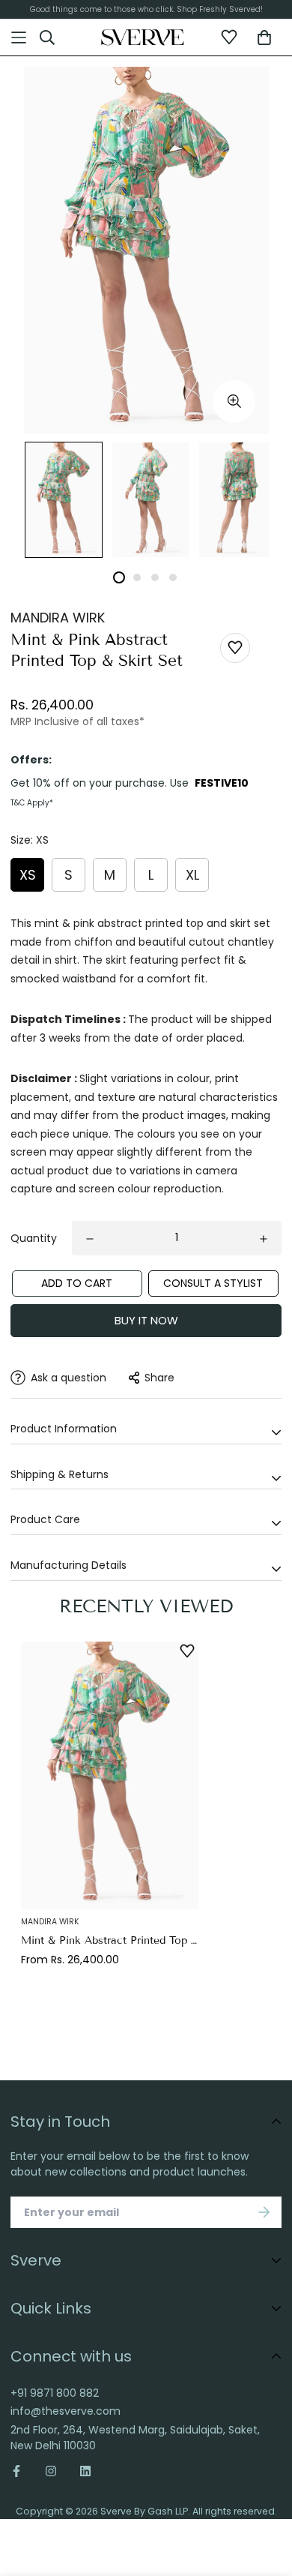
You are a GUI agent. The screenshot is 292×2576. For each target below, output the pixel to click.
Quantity (34, 1238)
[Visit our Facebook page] (22, 2471)
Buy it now (146, 1320)
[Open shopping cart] (264, 37)
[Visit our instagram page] (51, 2471)
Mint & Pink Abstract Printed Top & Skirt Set (110, 1940)
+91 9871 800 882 (55, 2393)
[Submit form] (264, 2212)
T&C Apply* (32, 803)
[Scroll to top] (267, 2486)
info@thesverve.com (66, 2411)
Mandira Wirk (58, 618)
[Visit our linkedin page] (85, 2471)
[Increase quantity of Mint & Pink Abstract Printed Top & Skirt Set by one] (264, 1239)
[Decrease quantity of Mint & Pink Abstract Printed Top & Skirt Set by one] (90, 1239)
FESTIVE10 (222, 783)
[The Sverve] (143, 37)
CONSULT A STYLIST (213, 1283)
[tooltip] (234, 402)
